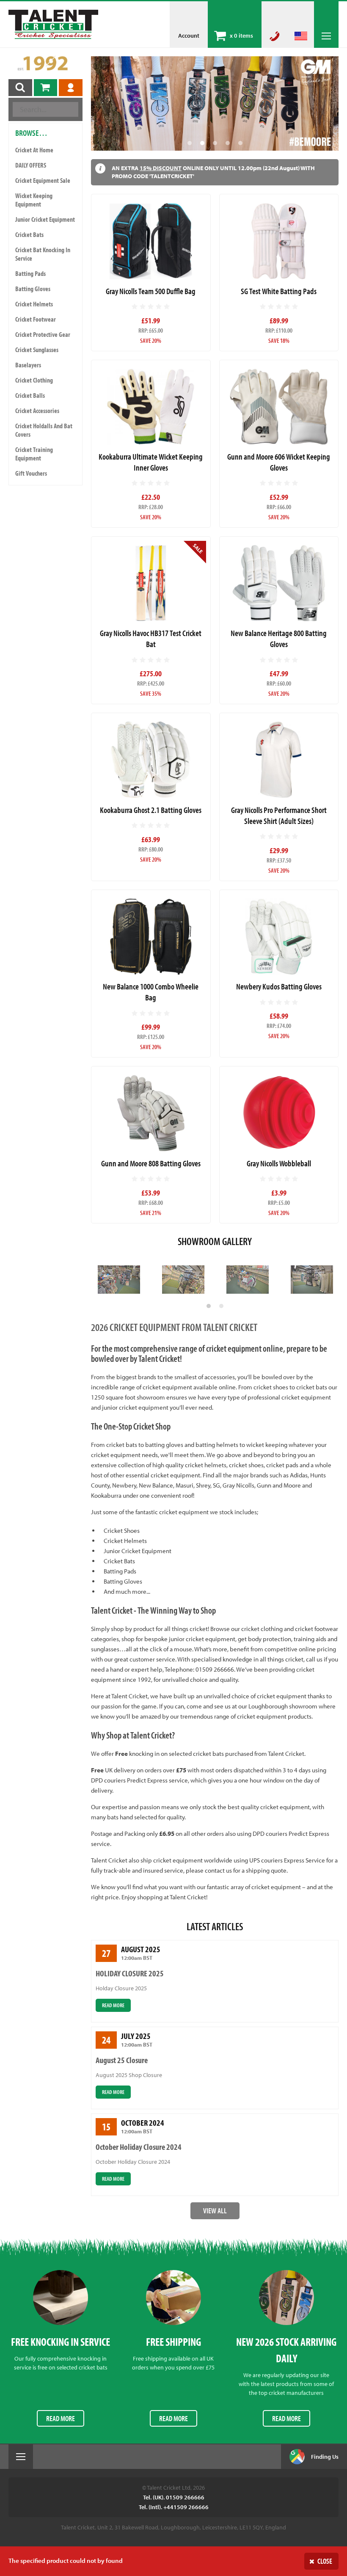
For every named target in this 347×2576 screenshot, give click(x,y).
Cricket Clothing (34, 380)
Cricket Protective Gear (43, 334)
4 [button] (228, 143)
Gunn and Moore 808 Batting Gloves (151, 1163)
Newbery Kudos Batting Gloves (279, 986)
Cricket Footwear (36, 319)
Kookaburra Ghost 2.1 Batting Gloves (151, 810)
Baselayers (28, 365)
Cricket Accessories (37, 411)
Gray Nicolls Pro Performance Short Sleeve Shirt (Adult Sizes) (279, 815)
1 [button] (190, 143)
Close (325, 2561)
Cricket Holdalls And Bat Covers (44, 430)
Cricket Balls (30, 395)
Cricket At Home (34, 150)
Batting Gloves (33, 289)
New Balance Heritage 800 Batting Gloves (279, 638)
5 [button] (240, 143)
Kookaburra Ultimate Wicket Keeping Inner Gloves (151, 462)
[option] (215, 103)
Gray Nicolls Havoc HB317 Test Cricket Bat (151, 638)
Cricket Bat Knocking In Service (43, 254)
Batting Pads (30, 273)
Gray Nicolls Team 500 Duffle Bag (151, 291)
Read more (113, 2005)
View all (215, 2211)
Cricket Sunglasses (37, 350)
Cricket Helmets (34, 304)
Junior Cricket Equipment (45, 219)
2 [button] (202, 143)
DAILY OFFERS (31, 165)
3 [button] (215, 143)
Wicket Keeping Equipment (34, 200)
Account (189, 36)
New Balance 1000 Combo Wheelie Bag (151, 992)
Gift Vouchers (31, 473)
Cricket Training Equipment (34, 454)
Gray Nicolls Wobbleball (279, 1163)
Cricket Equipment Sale (43, 180)
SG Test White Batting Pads (279, 291)
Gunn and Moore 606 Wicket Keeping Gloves (279, 462)
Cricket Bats (29, 234)
